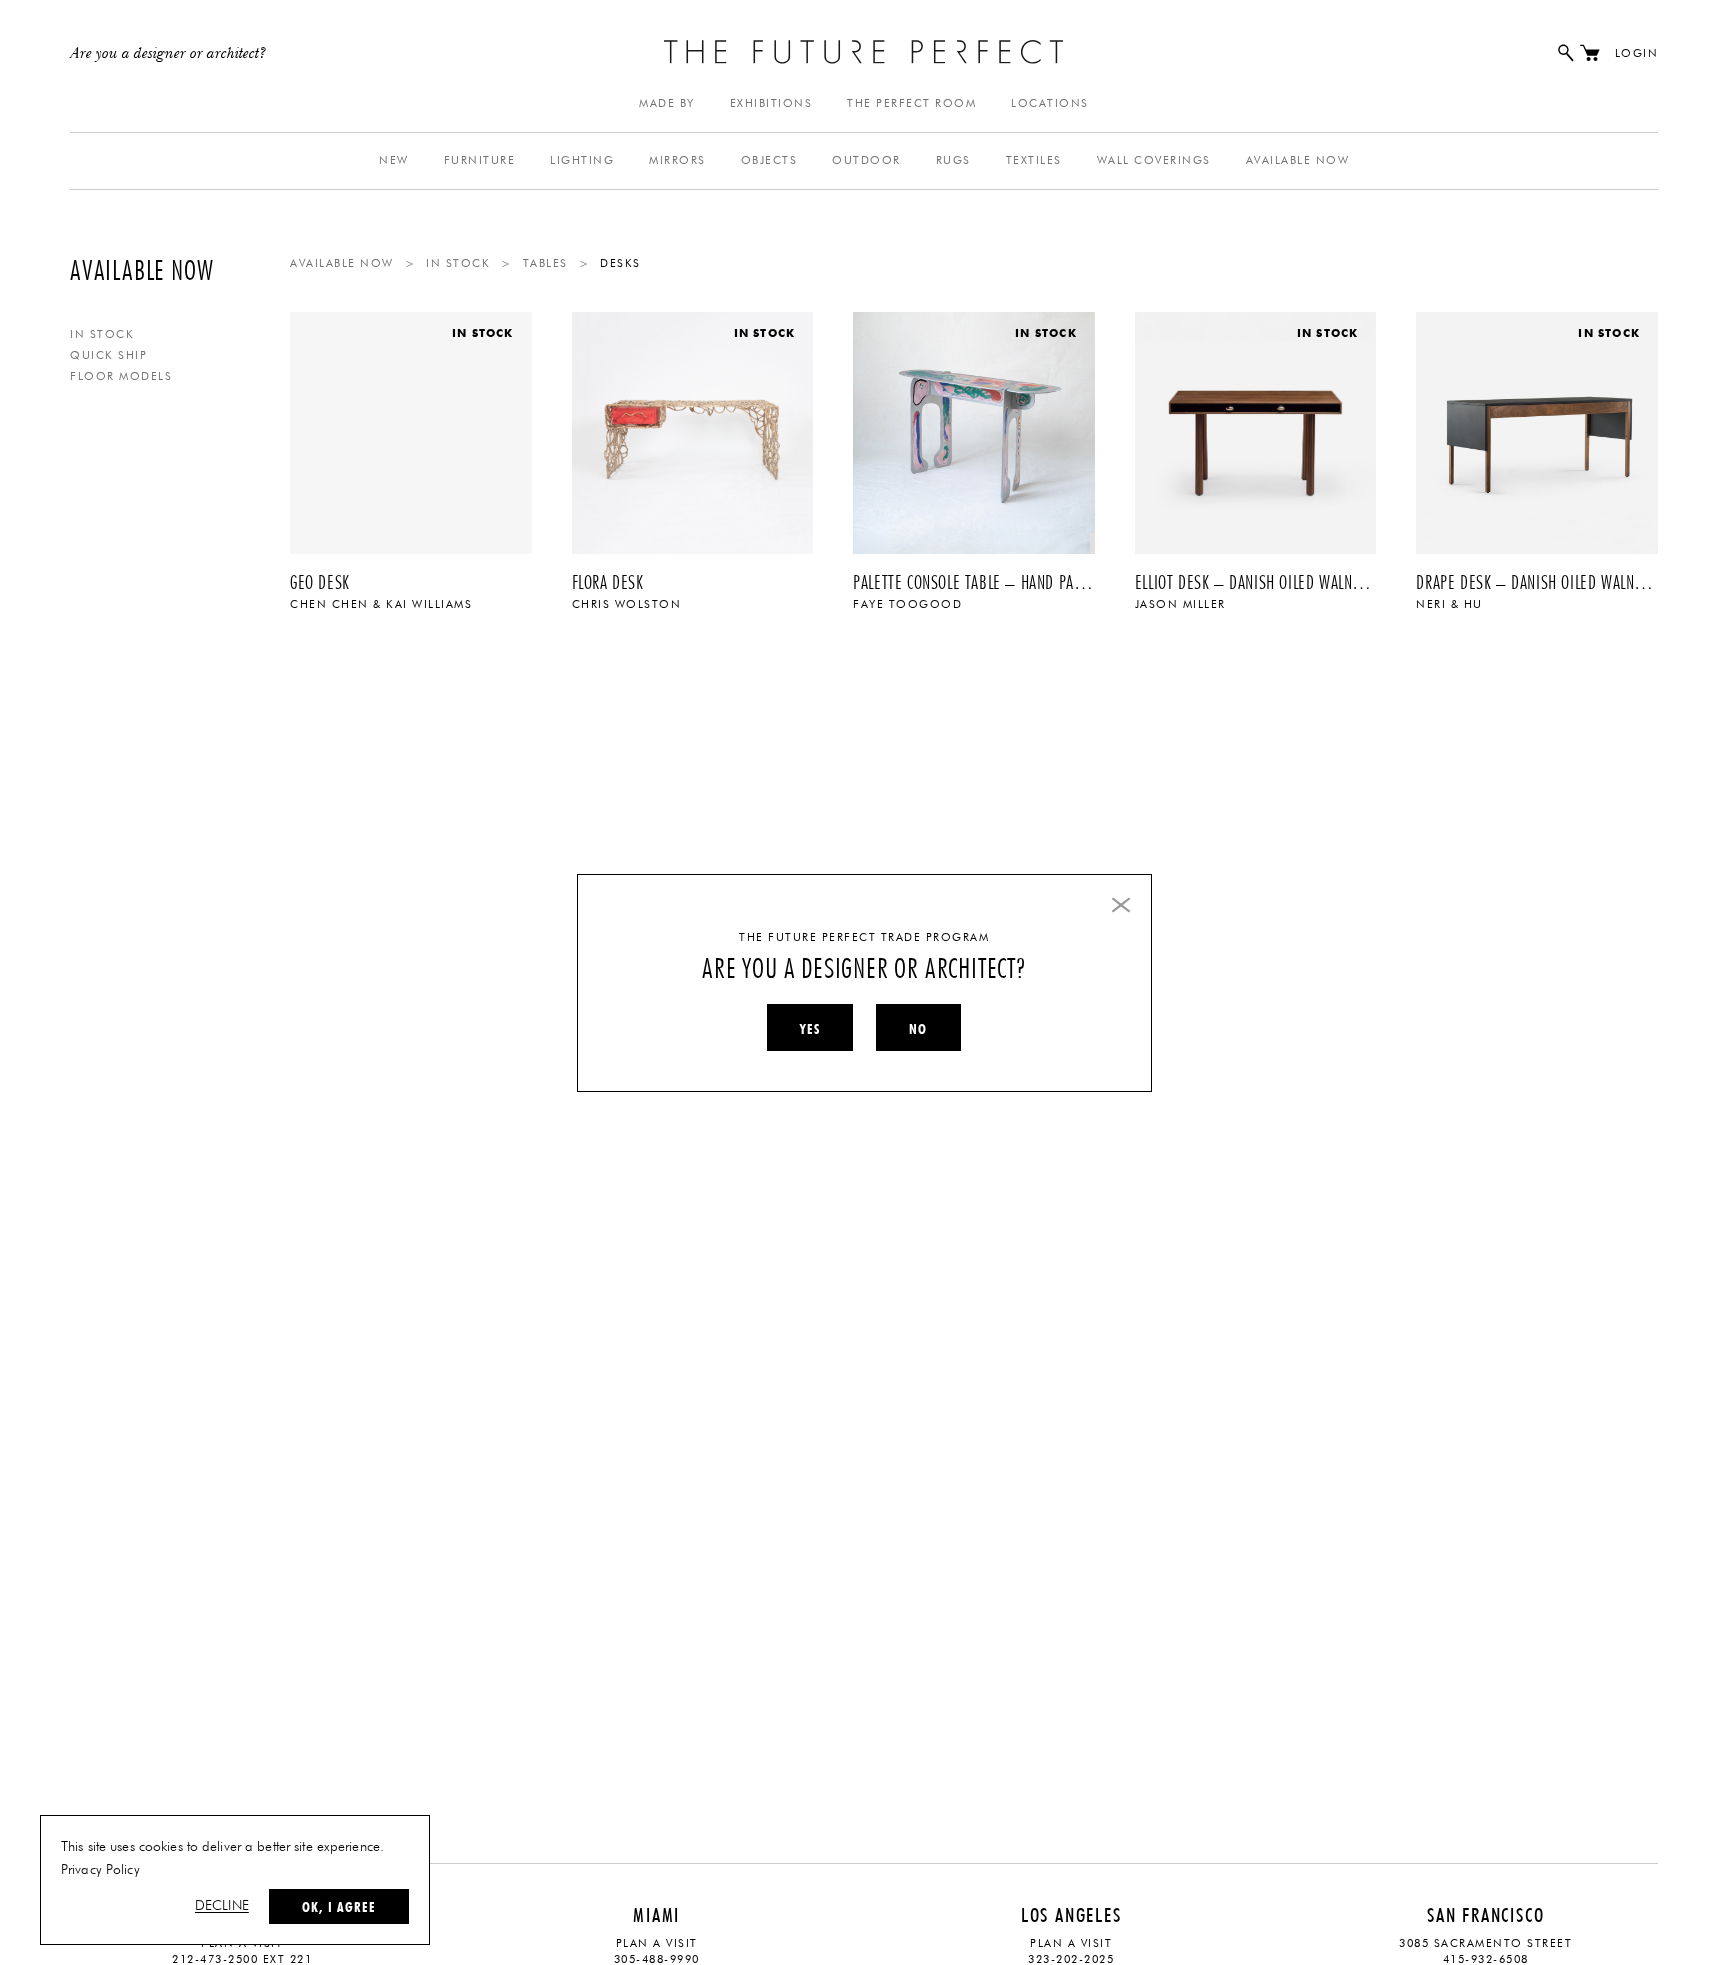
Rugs (953, 160)
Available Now (1298, 160)
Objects (769, 160)
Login (1637, 53)
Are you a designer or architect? (168, 54)
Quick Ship (108, 355)
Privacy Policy (100, 1870)
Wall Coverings (1154, 160)
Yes (810, 1029)
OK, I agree (339, 1907)
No (918, 1029)
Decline (222, 1906)
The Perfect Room (911, 103)
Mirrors (677, 160)
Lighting (582, 160)
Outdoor (866, 160)
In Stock (102, 334)
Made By (667, 103)
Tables (545, 263)
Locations (1050, 103)
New (394, 160)
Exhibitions (771, 103)
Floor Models (121, 376)
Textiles (1034, 160)
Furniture (480, 160)
